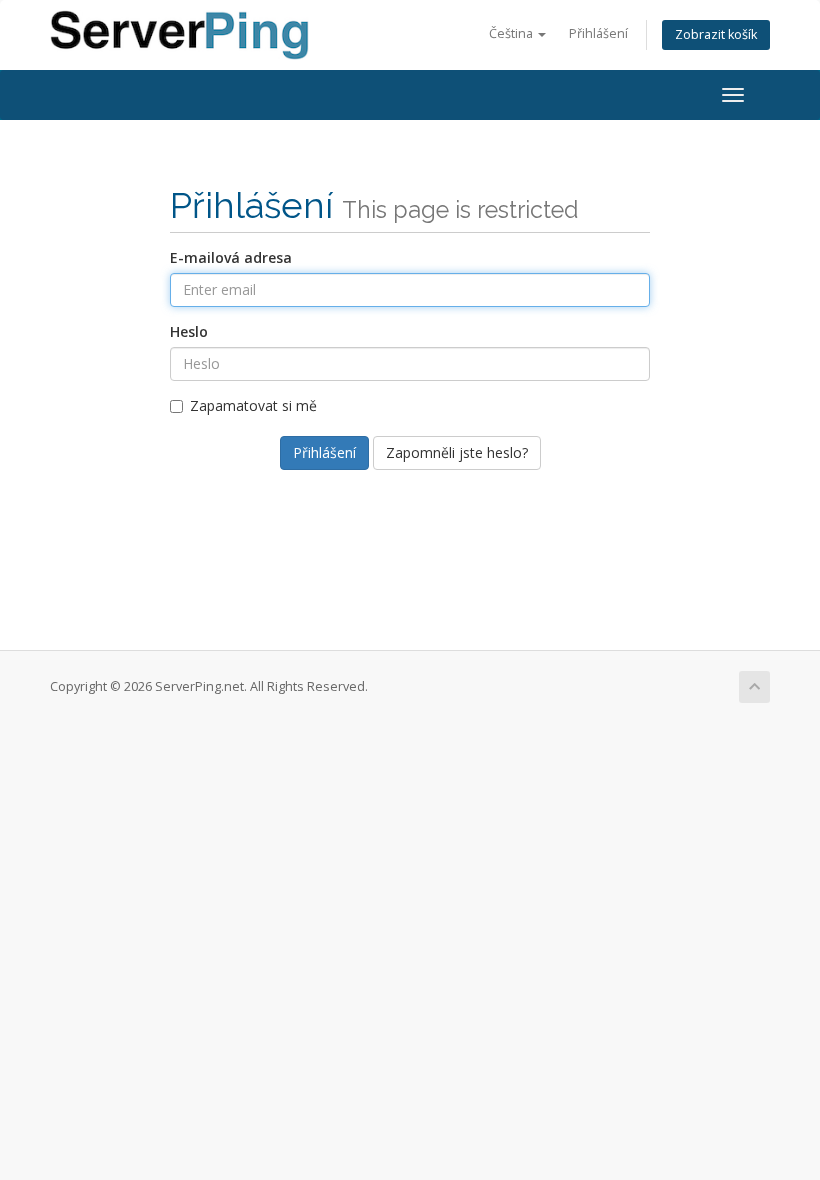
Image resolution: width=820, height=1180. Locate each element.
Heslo (189, 331)
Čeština (512, 33)
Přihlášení (598, 33)
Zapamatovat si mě (253, 405)
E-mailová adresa (231, 257)
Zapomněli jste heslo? (457, 452)
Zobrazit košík (716, 34)
